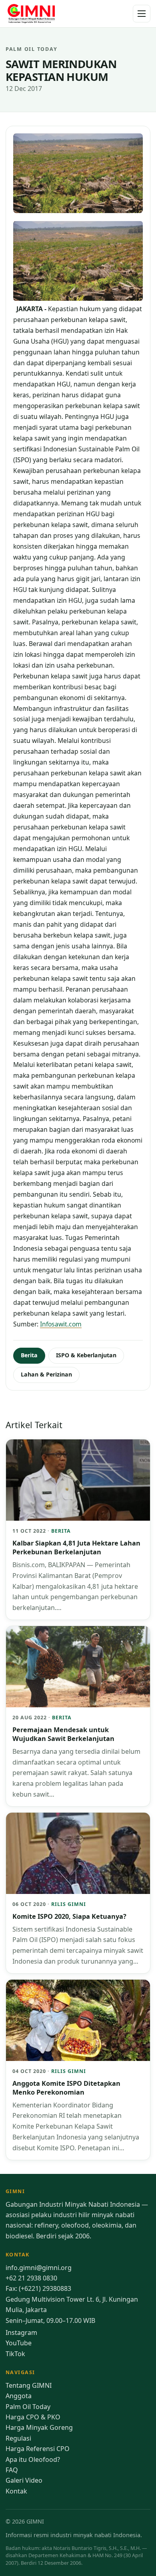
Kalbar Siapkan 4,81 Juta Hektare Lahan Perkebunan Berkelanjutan (76, 1548)
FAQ (12, 2470)
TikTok (15, 2354)
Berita (29, 1355)
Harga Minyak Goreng (39, 2427)
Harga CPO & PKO (33, 2417)
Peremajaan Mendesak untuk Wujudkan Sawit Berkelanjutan (63, 1734)
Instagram (21, 2332)
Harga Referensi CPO (38, 2449)
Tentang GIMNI (29, 2385)
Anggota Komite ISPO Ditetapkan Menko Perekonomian (66, 2088)
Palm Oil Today (28, 2407)
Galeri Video (24, 2480)
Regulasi (18, 2438)
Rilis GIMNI (69, 1904)
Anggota (19, 2396)
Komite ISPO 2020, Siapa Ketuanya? (69, 1916)
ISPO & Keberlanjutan (86, 1355)
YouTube (19, 2343)
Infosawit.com (61, 1324)
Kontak (16, 2491)
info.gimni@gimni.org (39, 2268)
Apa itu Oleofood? (33, 2459)
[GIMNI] (31, 14)
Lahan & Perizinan (46, 1374)
